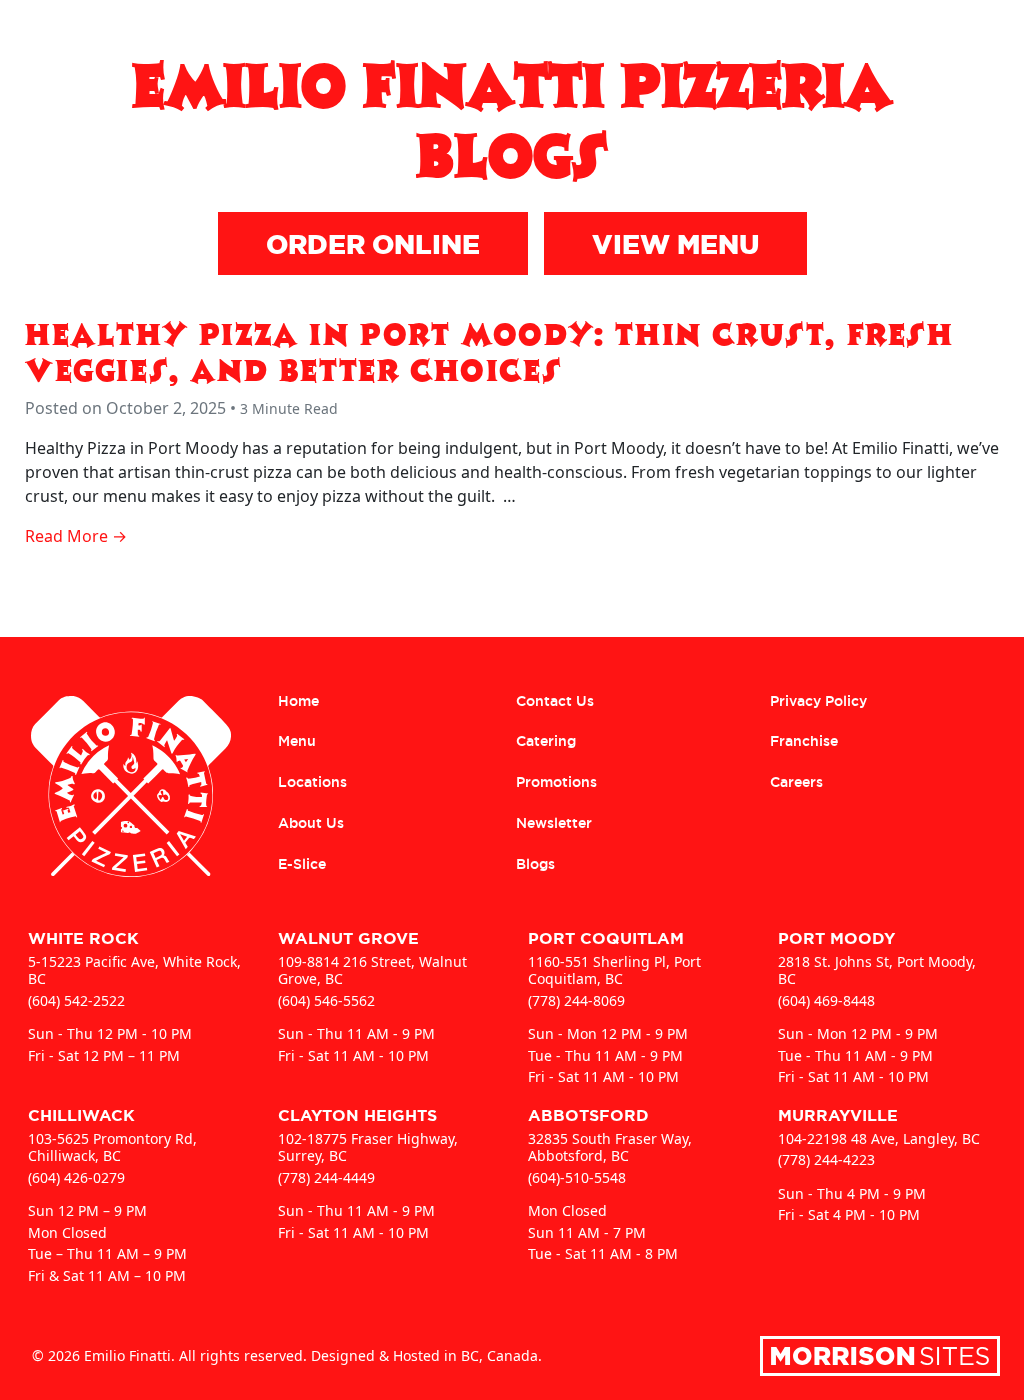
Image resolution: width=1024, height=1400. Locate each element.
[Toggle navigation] (988, 36)
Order (749, 36)
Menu (819, 36)
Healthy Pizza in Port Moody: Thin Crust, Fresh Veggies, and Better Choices (489, 351)
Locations (905, 36)
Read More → (76, 536)
